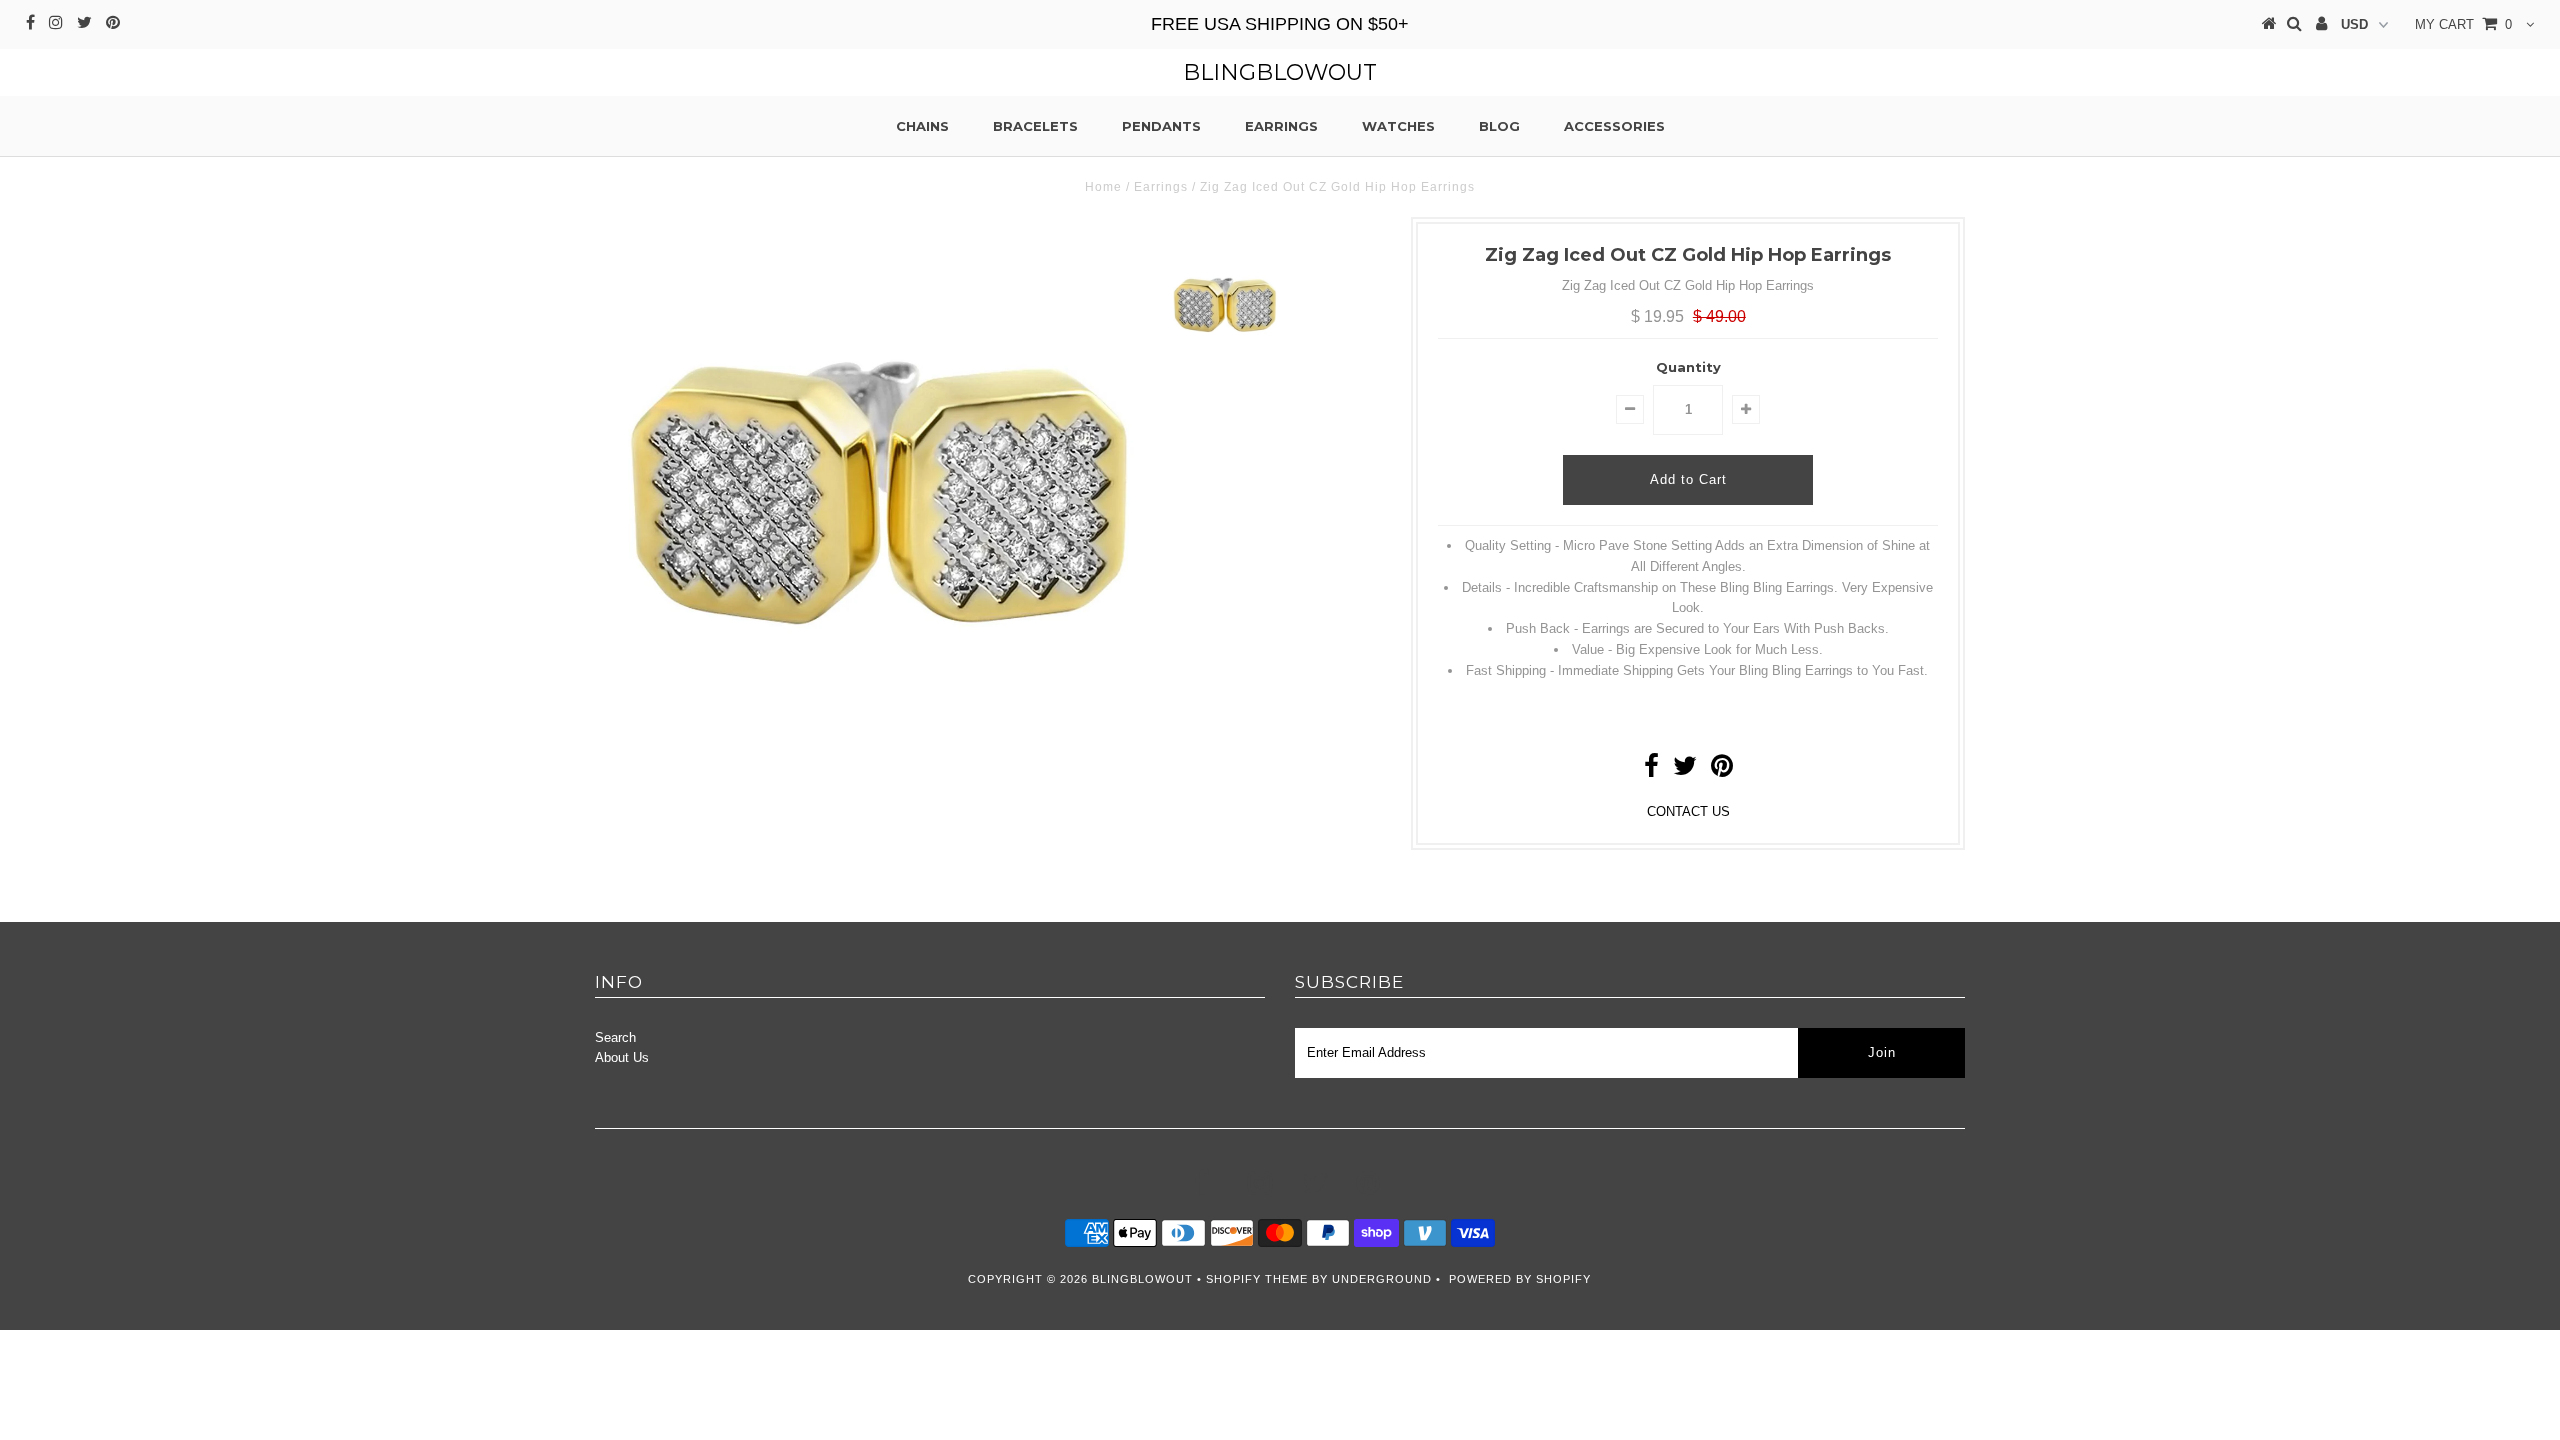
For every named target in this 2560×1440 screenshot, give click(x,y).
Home (1103, 187)
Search (615, 1037)
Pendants (1161, 126)
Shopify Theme (1257, 1279)
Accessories (1614, 126)
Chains (922, 126)
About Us (622, 1057)
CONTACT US (1688, 811)
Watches (1398, 126)
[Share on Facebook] (1651, 770)
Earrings (1281, 126)
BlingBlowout (1280, 72)
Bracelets (1035, 126)
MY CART (2463, 24)
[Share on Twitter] (1685, 770)
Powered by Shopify (1520, 1279)
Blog (1499, 126)
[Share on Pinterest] (1722, 770)
